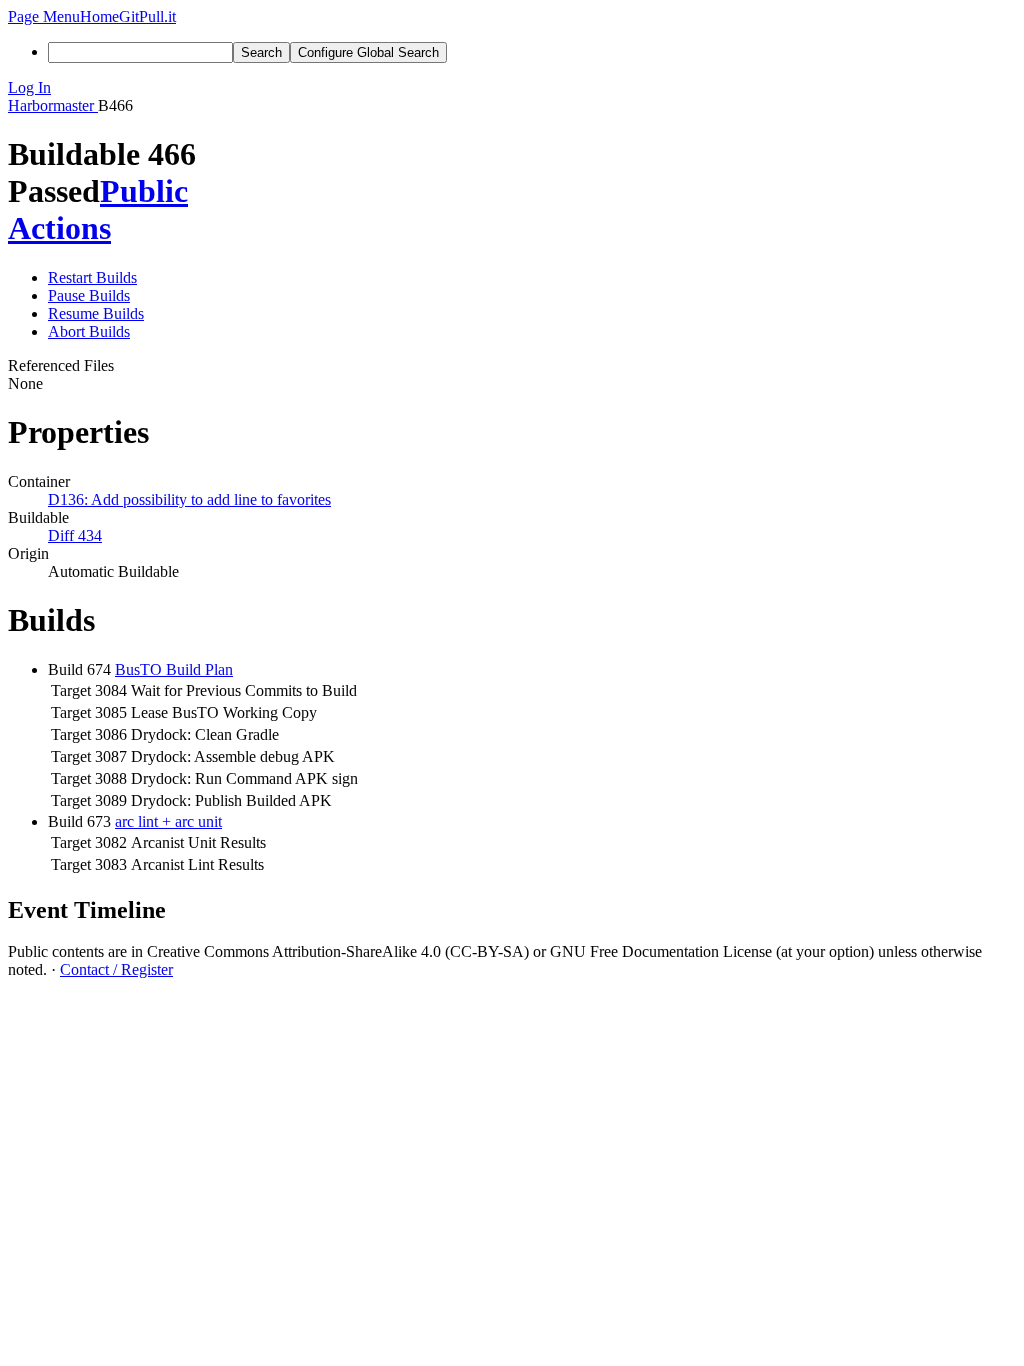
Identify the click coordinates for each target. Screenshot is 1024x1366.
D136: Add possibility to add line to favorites (189, 499)
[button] (44, 16)
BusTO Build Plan (174, 669)
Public (144, 191)
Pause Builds (89, 295)
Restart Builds (92, 277)
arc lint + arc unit (168, 821)
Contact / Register (116, 969)
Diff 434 (75, 535)
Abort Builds (89, 331)
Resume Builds (96, 313)
